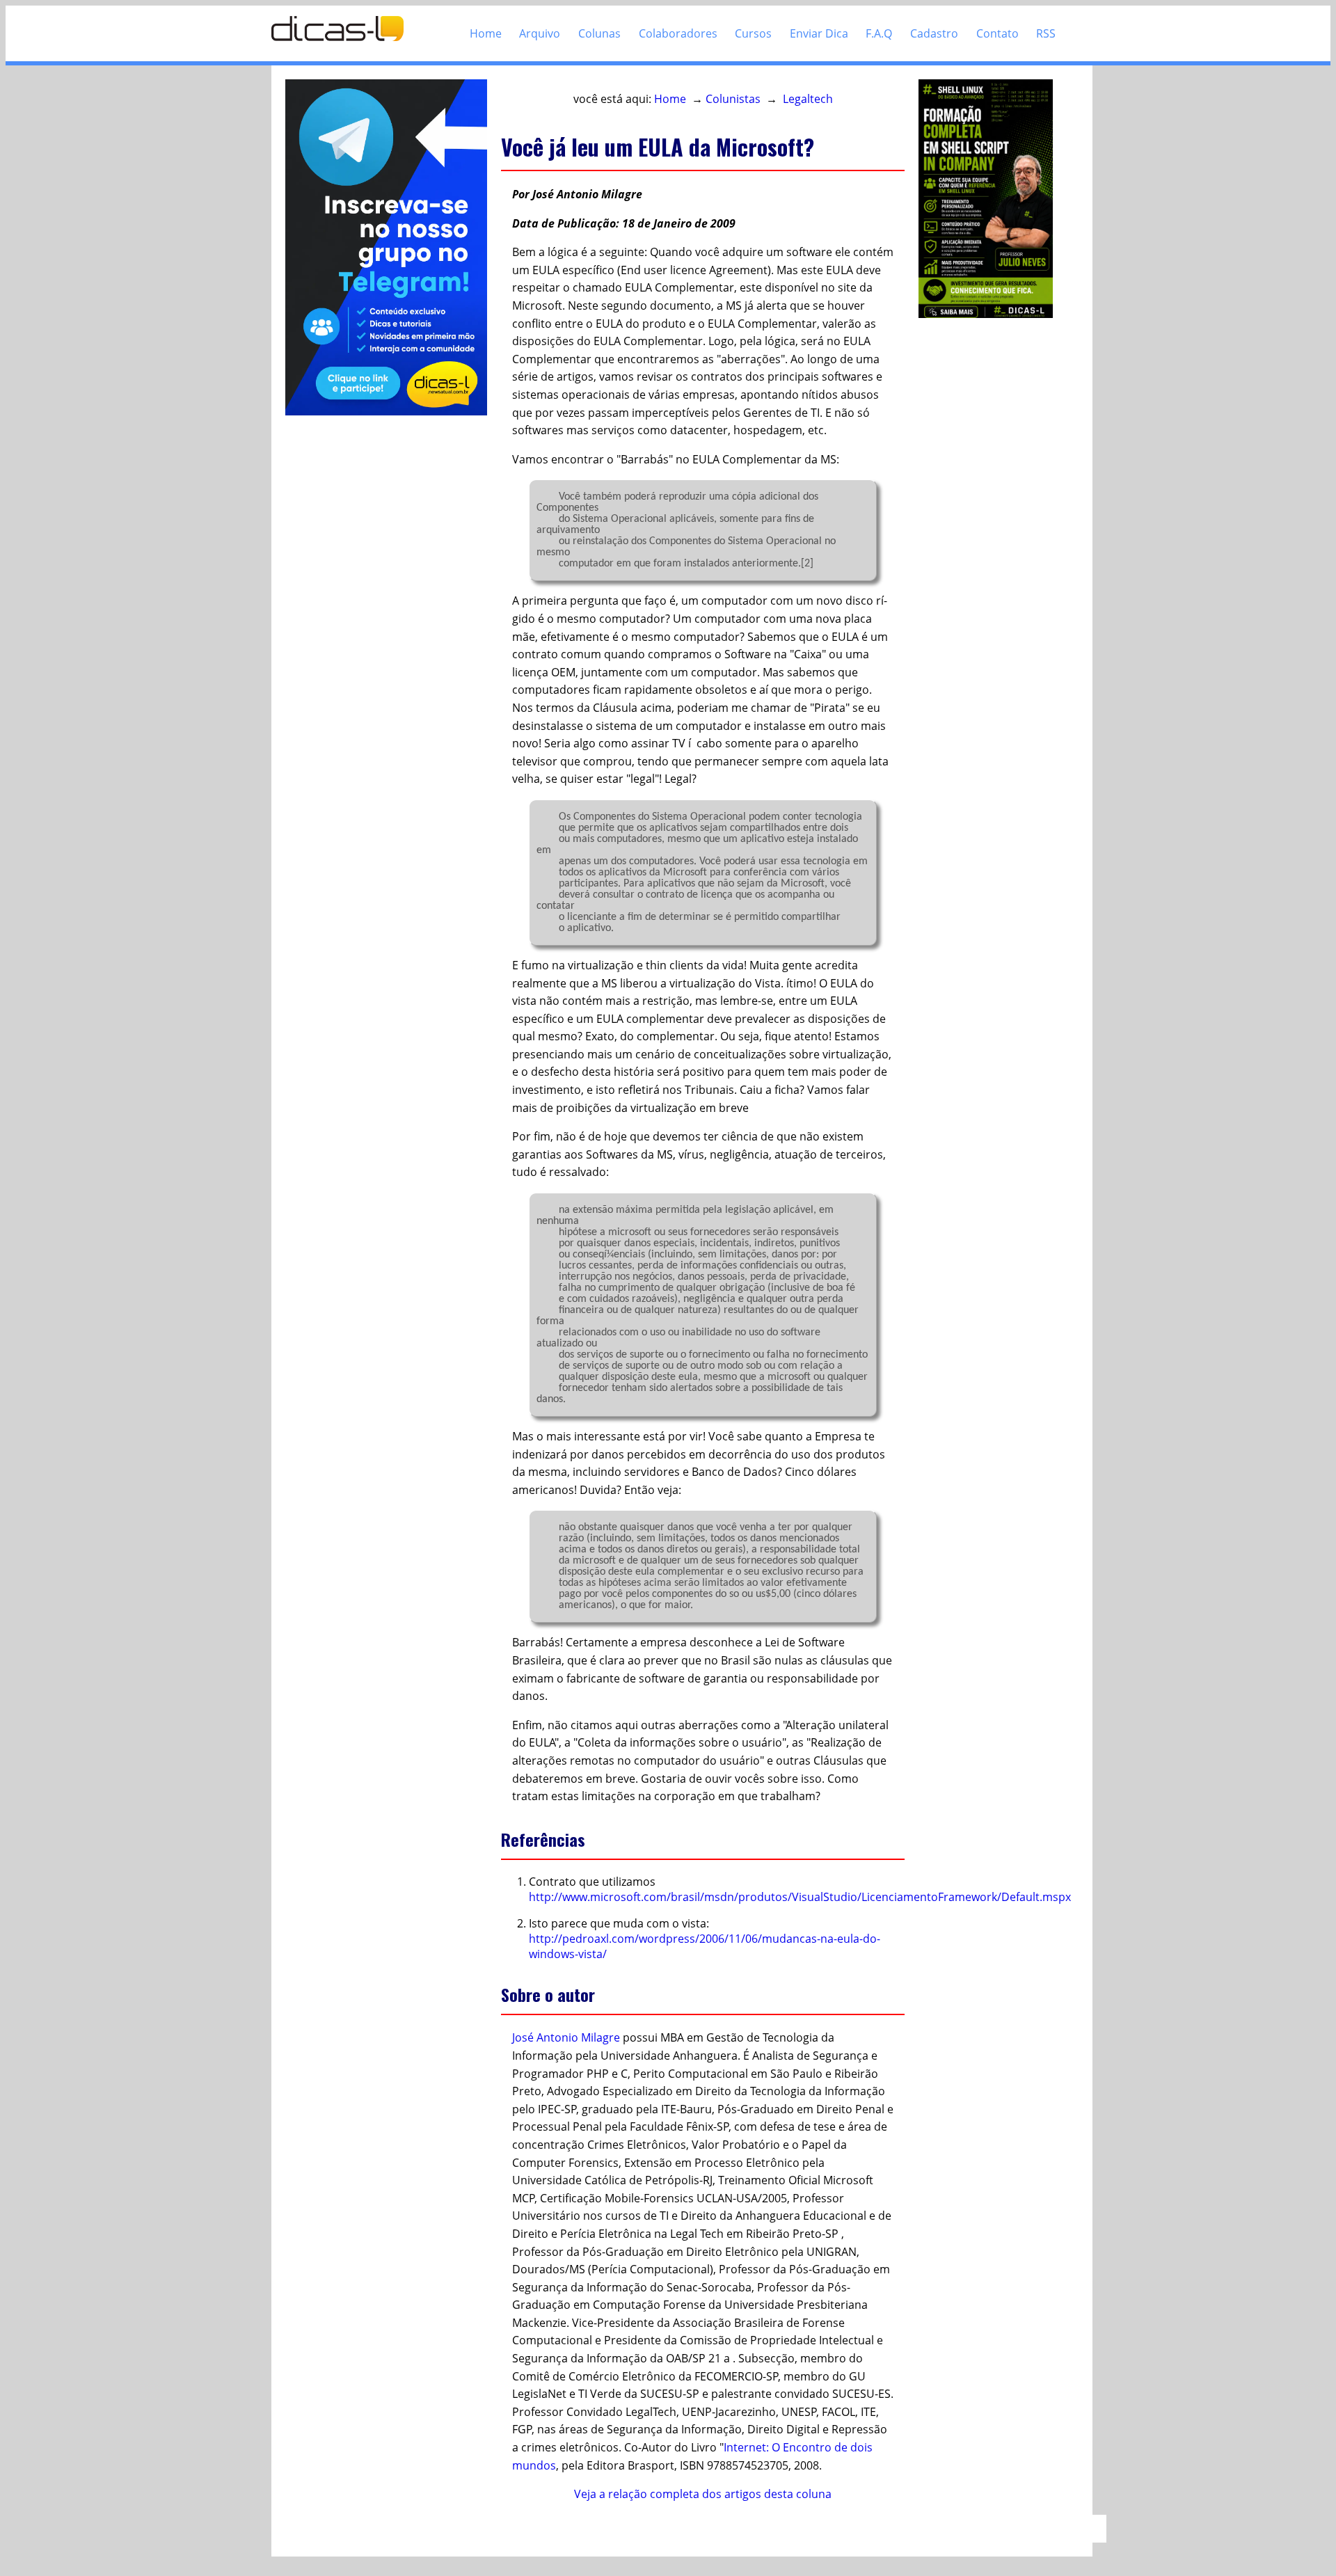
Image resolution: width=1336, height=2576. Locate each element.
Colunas (599, 33)
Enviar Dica (819, 33)
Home (486, 33)
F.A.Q (879, 33)
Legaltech (808, 99)
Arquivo (540, 33)
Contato (997, 33)
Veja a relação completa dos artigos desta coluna (703, 2494)
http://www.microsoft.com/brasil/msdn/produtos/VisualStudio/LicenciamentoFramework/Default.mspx (800, 1897)
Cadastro (934, 33)
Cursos (753, 33)
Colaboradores (678, 33)
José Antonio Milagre (566, 2037)
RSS (1046, 33)
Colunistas (733, 99)
